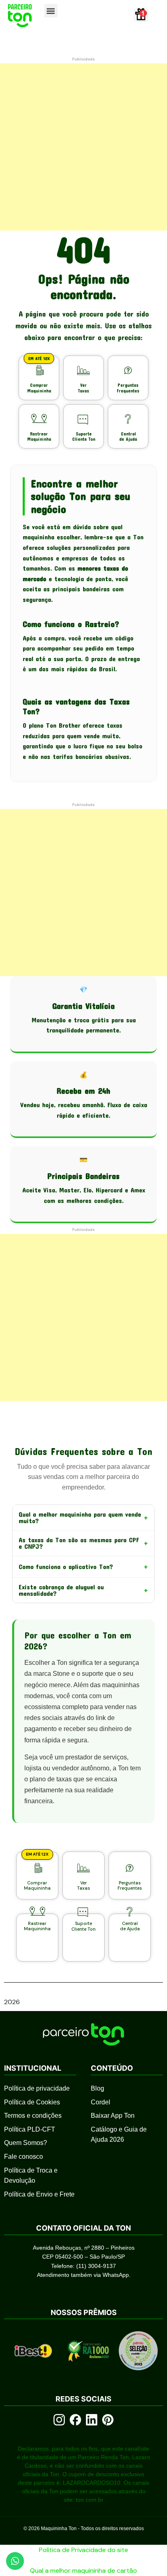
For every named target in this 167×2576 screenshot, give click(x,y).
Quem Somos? (26, 2143)
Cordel (101, 2102)
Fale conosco (24, 2157)
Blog (97, 2088)
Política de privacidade (37, 2088)
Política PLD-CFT (30, 2129)
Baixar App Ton (113, 2116)
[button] (51, 11)
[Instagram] (59, 2420)
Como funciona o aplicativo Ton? (83, 1567)
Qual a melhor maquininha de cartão (83, 2571)
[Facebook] (75, 2420)
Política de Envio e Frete (39, 2194)
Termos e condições (33, 2116)
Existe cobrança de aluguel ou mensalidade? (83, 1590)
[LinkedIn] (92, 2420)
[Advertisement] (83, 147)
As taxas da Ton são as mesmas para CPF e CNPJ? (83, 1543)
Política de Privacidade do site (83, 2550)
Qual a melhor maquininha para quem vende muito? (83, 1517)
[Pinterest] (108, 2420)
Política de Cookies (32, 2102)
